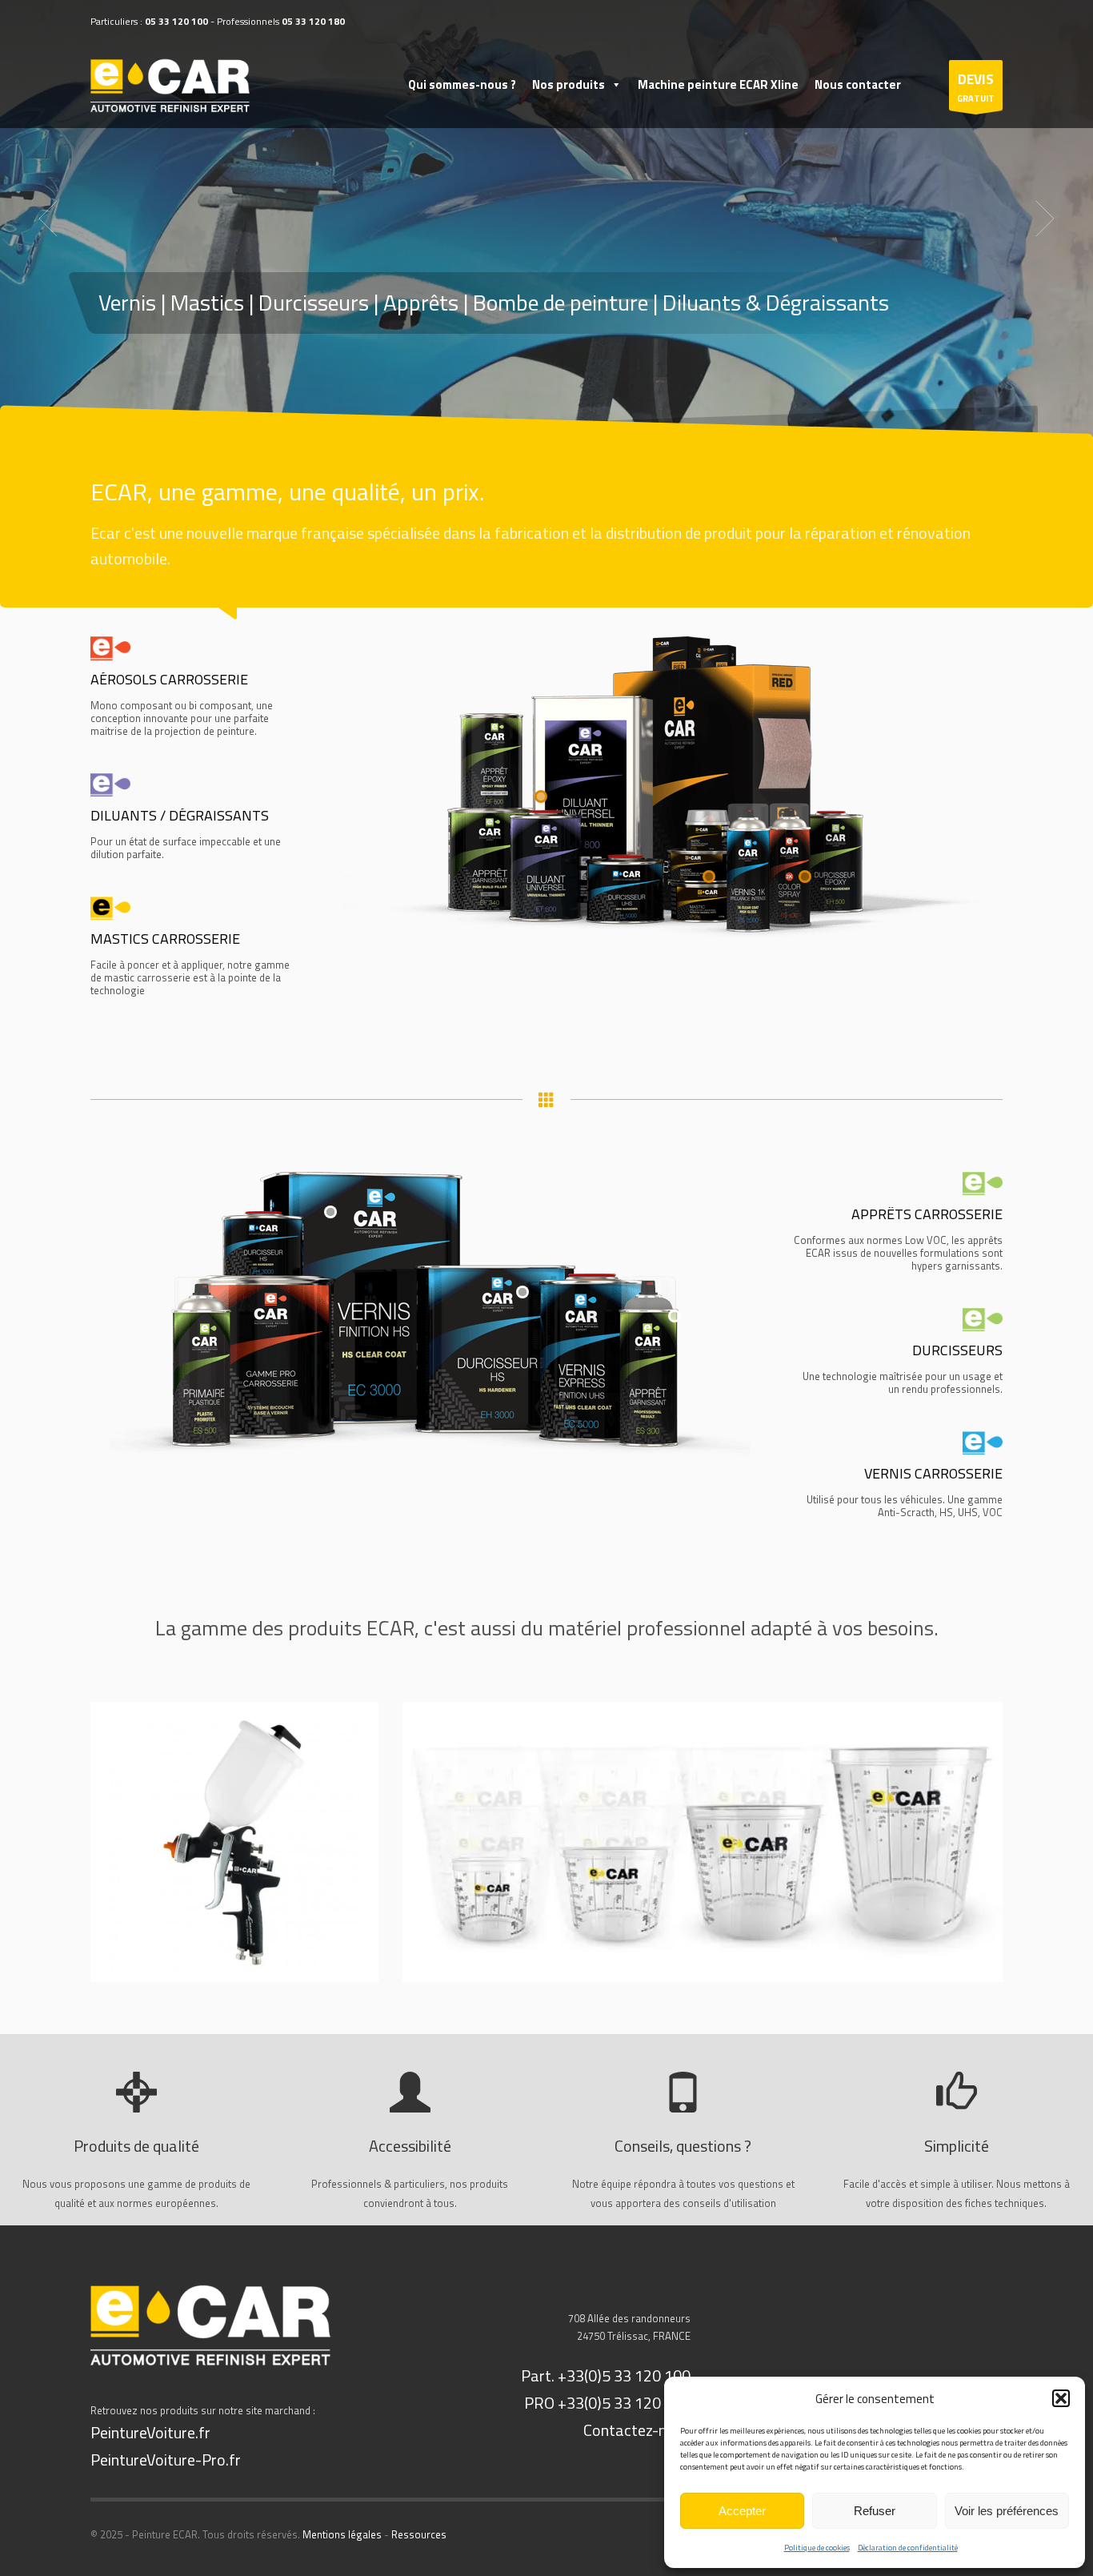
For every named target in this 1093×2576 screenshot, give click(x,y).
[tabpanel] (546, 219)
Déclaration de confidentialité (908, 2548)
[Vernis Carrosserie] (983, 1441)
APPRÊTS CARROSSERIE (927, 1214)
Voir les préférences (1007, 2511)
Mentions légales (342, 2534)
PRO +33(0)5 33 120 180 (607, 2403)
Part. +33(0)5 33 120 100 (606, 2375)
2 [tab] (553, 418)
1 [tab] (540, 418)
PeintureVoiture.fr (150, 2432)
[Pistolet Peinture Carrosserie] (234, 1842)
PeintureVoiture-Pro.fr (166, 2460)
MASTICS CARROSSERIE (165, 939)
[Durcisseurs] (983, 1318)
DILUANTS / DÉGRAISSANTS (180, 815)
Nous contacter (858, 84)
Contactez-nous (637, 2430)
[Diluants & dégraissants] (110, 783)
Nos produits (569, 84)
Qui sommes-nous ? (462, 84)
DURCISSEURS (957, 1350)
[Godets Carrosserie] (703, 1842)
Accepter (742, 2511)
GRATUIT (976, 87)
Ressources (419, 2534)
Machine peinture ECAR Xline (718, 84)
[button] (1061, 2398)
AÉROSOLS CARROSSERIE (169, 679)
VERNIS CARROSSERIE (933, 1473)
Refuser (875, 2511)
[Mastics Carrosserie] (110, 907)
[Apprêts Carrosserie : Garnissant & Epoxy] (983, 1182)
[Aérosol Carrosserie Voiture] (110, 646)
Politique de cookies (817, 2548)
